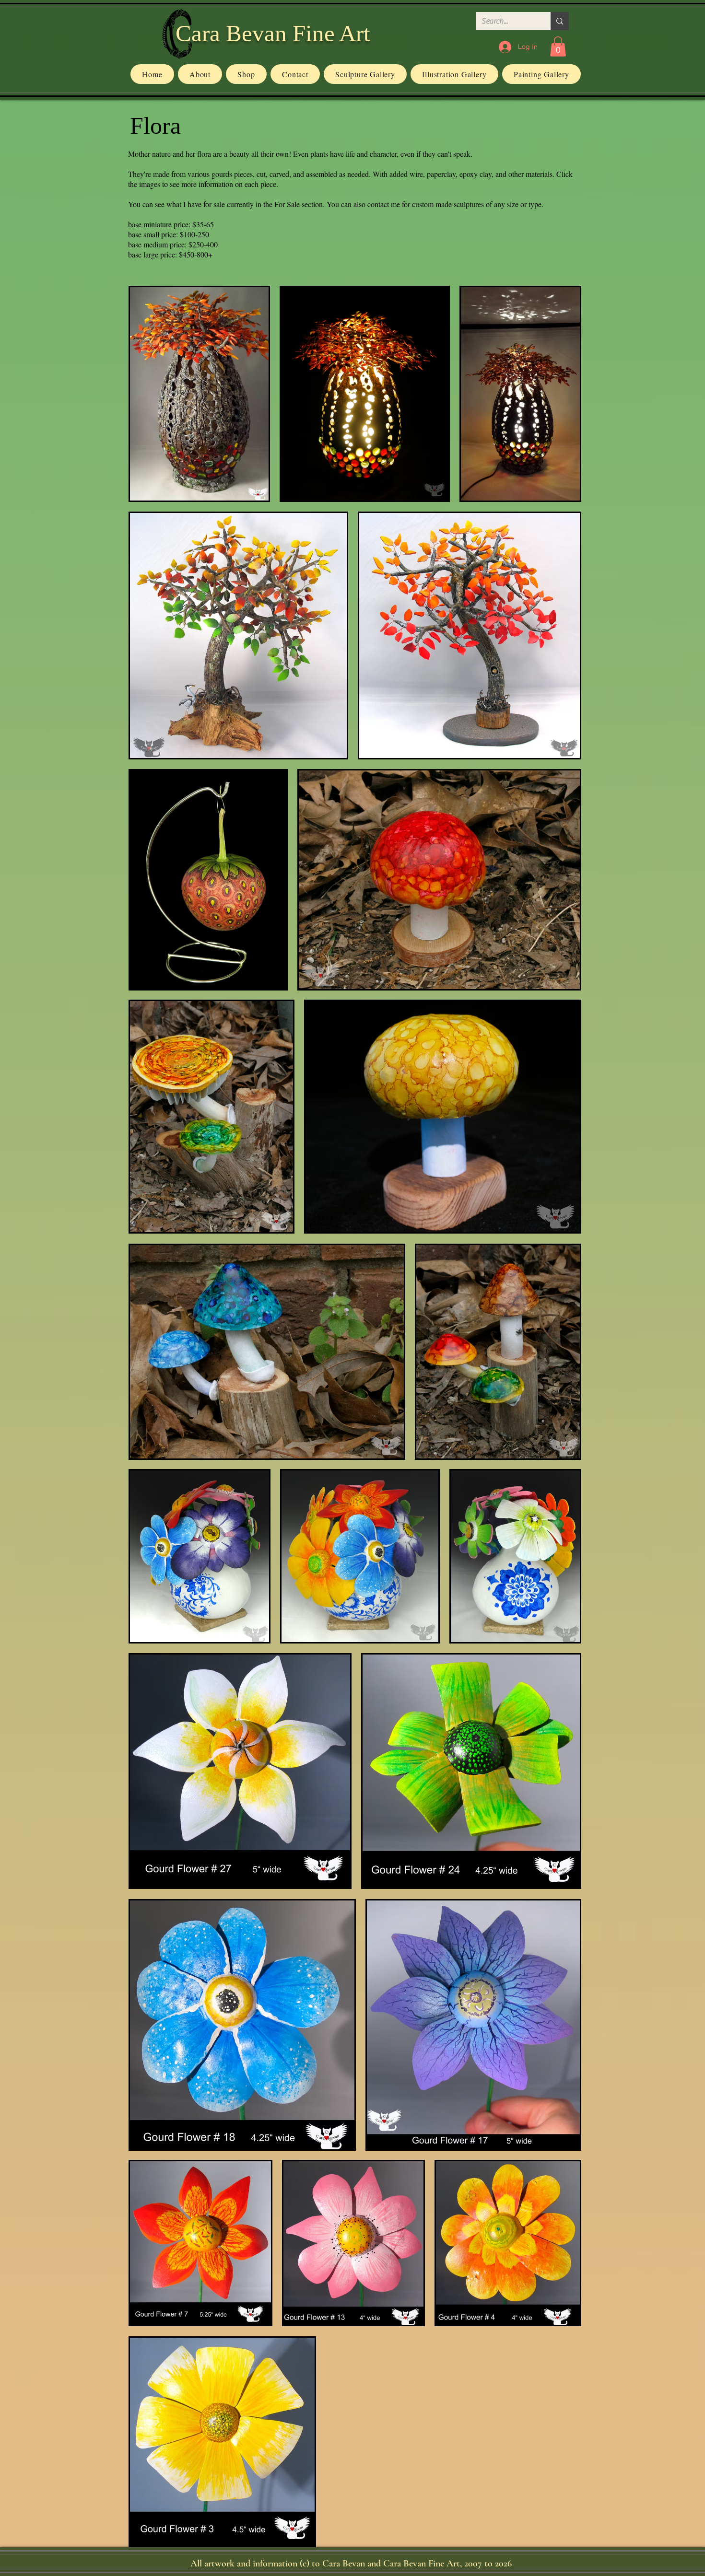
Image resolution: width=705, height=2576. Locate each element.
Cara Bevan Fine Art (273, 33)
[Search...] (560, 21)
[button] (558, 47)
